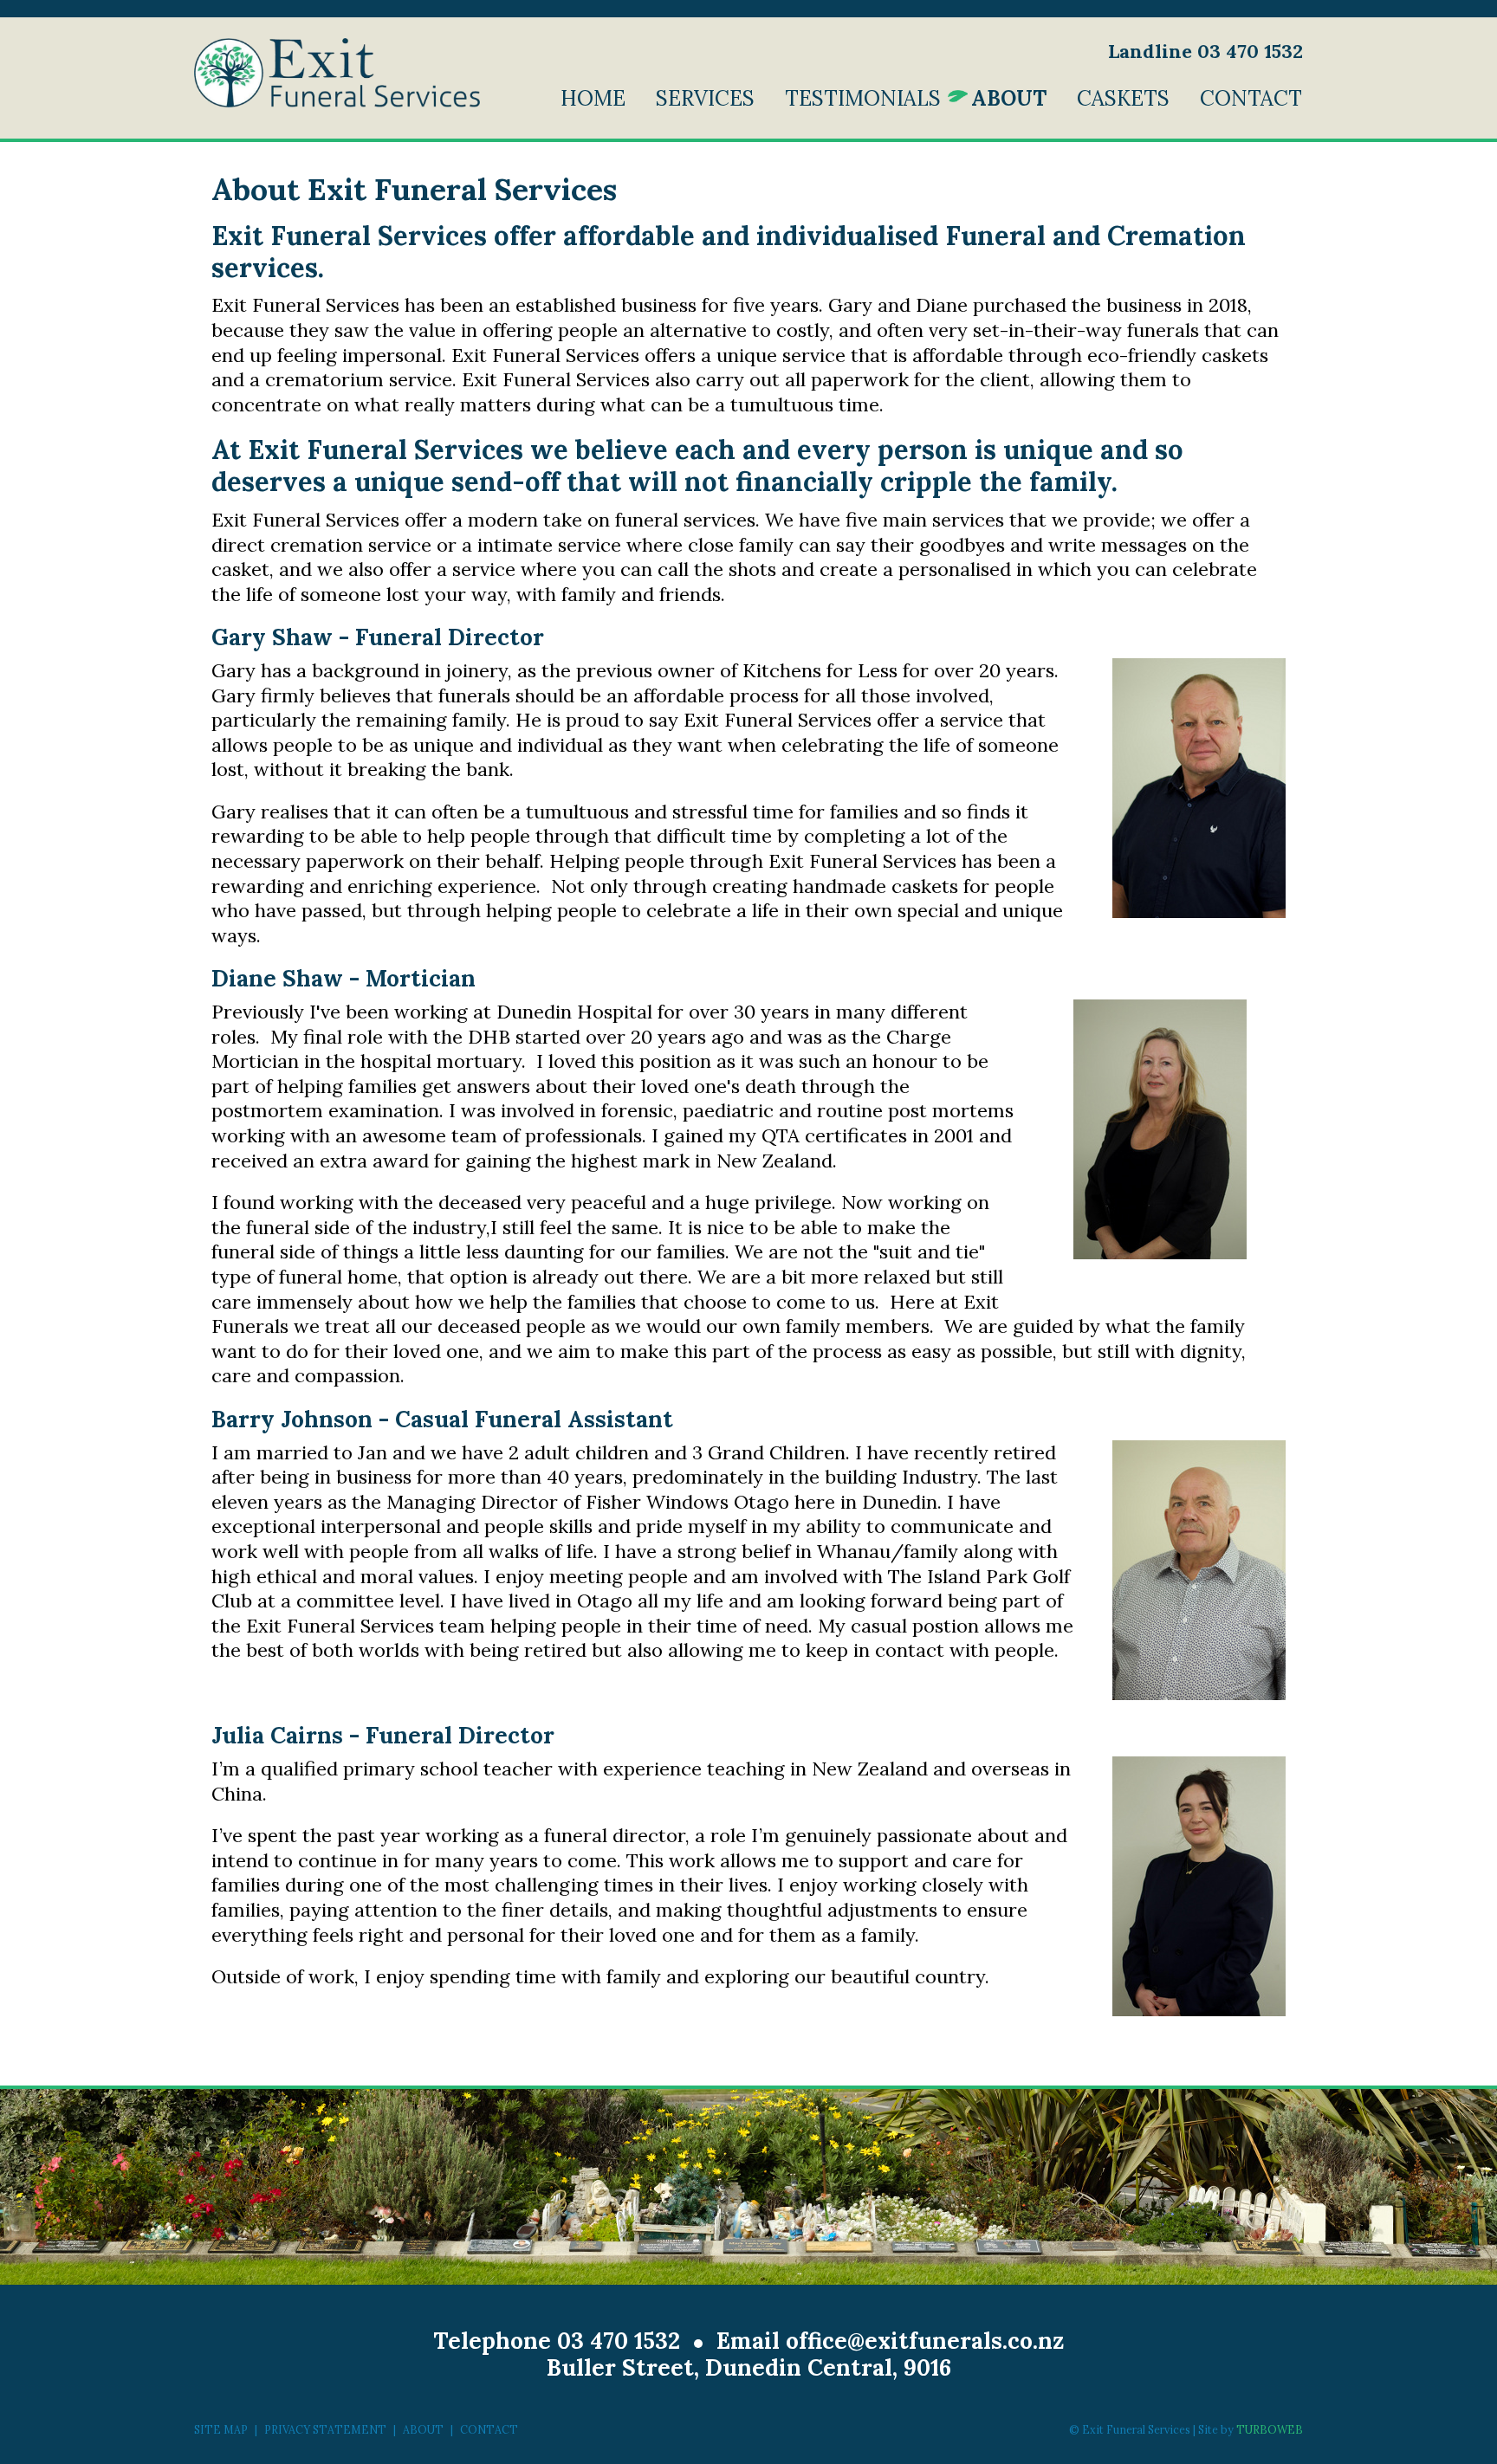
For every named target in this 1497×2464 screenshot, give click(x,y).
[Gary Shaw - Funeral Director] (1199, 788)
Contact (1251, 98)
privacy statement (325, 2429)
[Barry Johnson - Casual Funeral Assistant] (1199, 1570)
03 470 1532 (619, 2341)
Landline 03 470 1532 (1205, 51)
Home (593, 98)
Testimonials (863, 98)
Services (705, 98)
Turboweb (1270, 2429)
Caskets (1123, 98)
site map (221, 2429)
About (1009, 98)
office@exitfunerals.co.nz (925, 2341)
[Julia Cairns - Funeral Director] (1199, 1886)
